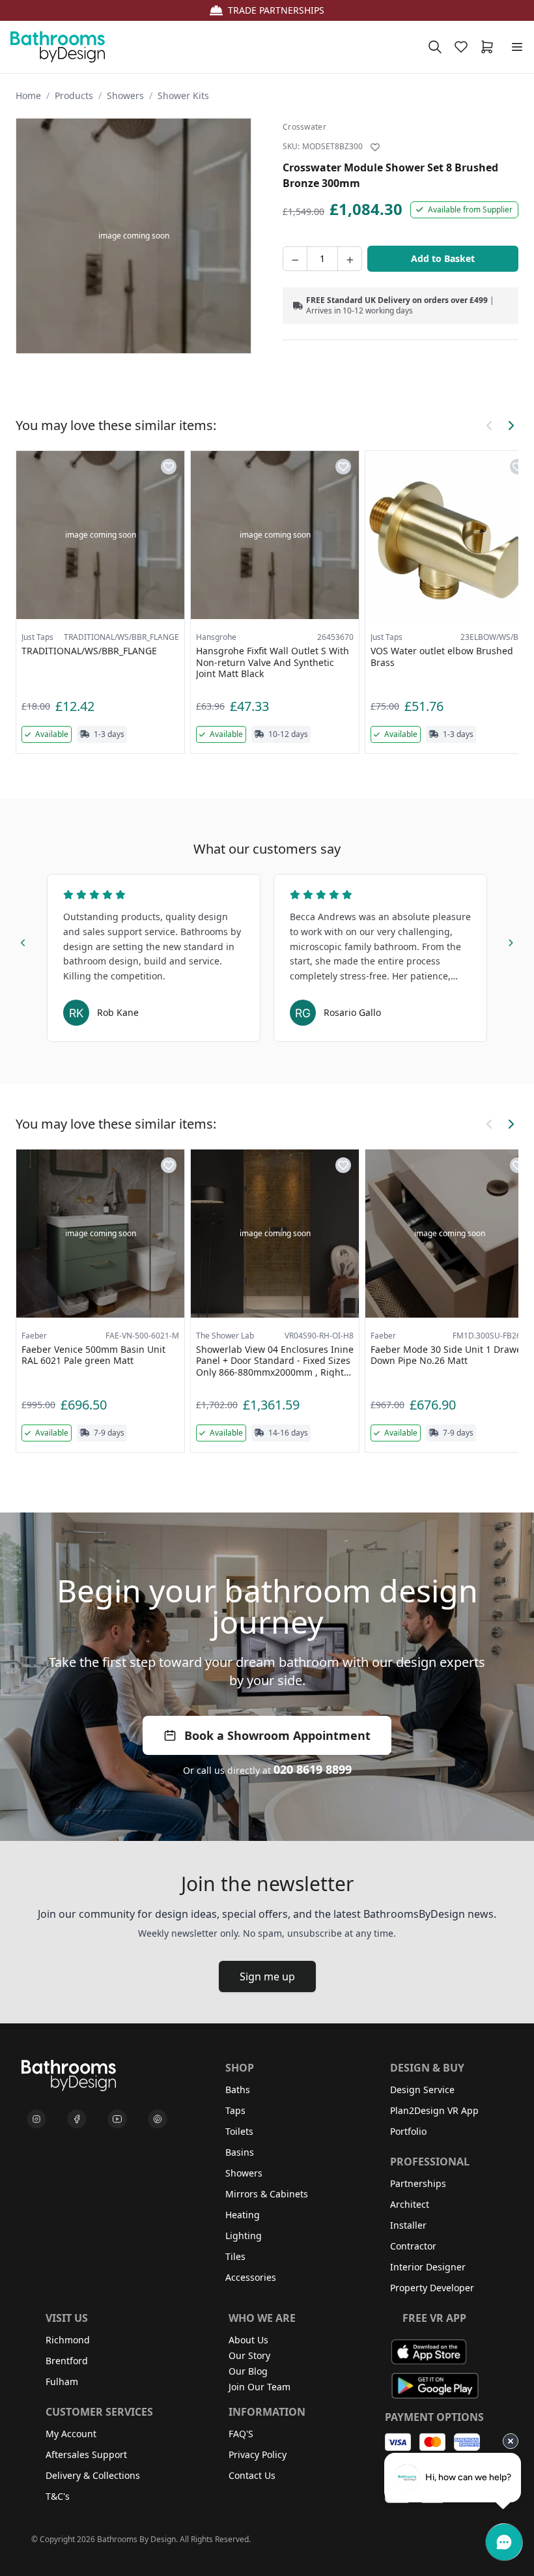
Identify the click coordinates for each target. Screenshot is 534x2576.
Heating (243, 2215)
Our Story (249, 2355)
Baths (238, 2090)
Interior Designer (428, 2267)
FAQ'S (241, 2434)
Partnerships (418, 2183)
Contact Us (252, 2475)
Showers (125, 95)
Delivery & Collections (93, 2475)
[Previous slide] (23, 941)
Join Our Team (260, 2387)
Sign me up (267, 1976)
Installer (408, 2225)
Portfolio (408, 2131)
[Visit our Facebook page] (77, 2119)
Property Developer (432, 2288)
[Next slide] (511, 941)
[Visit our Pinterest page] (158, 2119)
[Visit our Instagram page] (36, 2119)
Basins (240, 2152)
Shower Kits (183, 95)
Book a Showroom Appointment (277, 1735)
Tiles (235, 2256)
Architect (410, 2204)
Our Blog (248, 2371)
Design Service (422, 2090)
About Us (248, 2340)
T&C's (58, 2496)
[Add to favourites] (375, 147)
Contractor (413, 2246)
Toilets (239, 2131)
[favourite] (464, 47)
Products (74, 95)
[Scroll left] (490, 426)
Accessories (251, 2277)
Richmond (68, 2340)
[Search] (435, 47)
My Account (71, 2434)
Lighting (244, 2236)
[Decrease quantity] (295, 259)
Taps (235, 2110)
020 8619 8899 (313, 1769)
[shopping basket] (490, 47)
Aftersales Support (86, 2454)
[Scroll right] (511, 426)
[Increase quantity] (350, 259)
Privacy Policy (258, 2454)
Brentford (67, 2361)
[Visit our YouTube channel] (117, 2119)
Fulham (62, 2381)
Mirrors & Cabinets (267, 2194)
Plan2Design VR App (434, 2110)
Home (28, 95)
